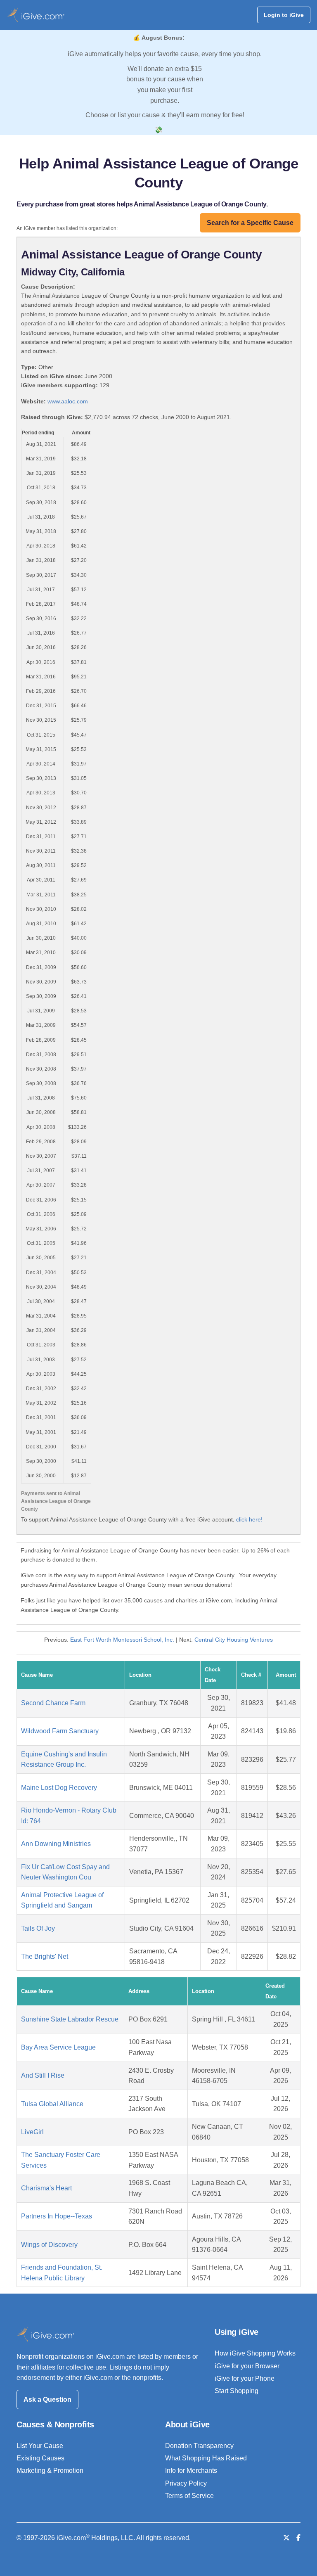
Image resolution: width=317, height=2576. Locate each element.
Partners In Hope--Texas (57, 2216)
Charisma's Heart (46, 2188)
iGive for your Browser (247, 2366)
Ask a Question (47, 2399)
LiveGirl (32, 2132)
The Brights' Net (45, 1956)
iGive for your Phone (245, 2378)
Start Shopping (237, 2391)
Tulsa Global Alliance (52, 2104)
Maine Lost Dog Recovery (59, 1788)
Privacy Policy (186, 2483)
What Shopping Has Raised (206, 2458)
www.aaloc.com (68, 401)
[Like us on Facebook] (298, 2538)
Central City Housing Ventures (234, 1640)
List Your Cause (40, 2446)
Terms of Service (189, 2496)
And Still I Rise (43, 2075)
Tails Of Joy (38, 1928)
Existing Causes (40, 2458)
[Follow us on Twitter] (286, 2538)
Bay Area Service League (58, 2047)
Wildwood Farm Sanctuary (60, 1731)
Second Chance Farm (53, 1703)
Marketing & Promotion (50, 2471)
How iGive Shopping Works (255, 2353)
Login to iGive (284, 15)
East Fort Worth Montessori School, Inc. (122, 1640)
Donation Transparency (199, 2446)
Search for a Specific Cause (250, 223)
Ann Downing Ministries (56, 1844)
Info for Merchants (191, 2471)
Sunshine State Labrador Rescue (70, 2019)
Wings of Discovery (49, 2245)
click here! (249, 1519)
